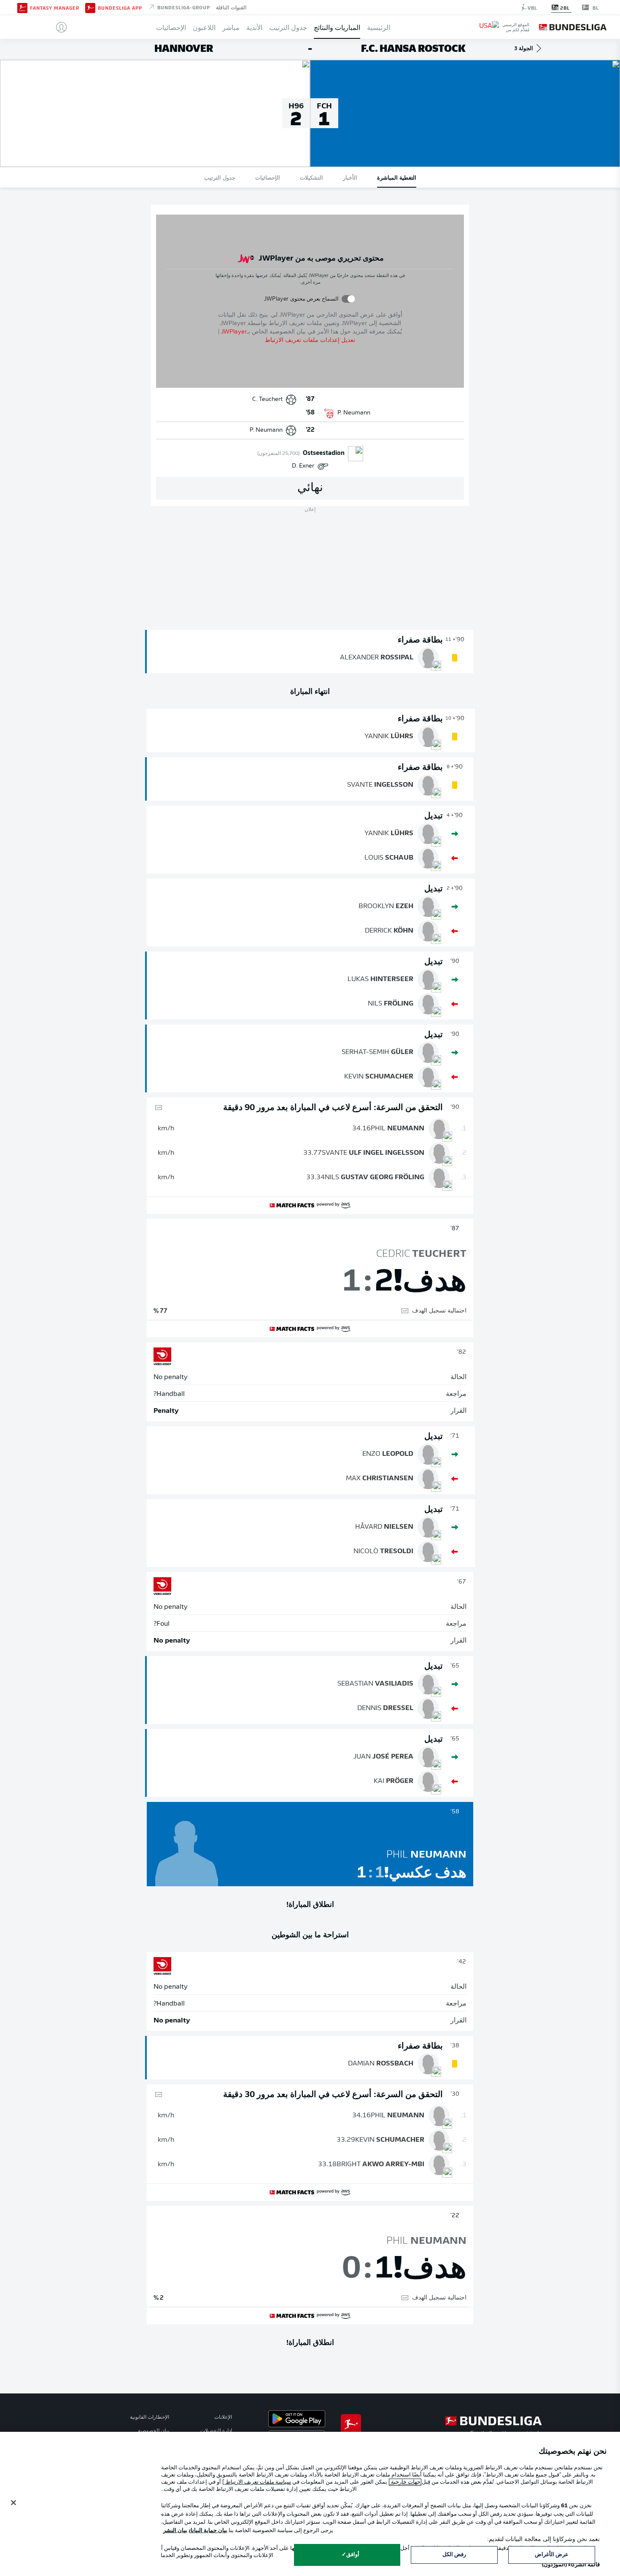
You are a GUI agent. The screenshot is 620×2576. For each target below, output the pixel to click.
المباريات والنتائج (337, 27)
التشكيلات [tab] (311, 177)
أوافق (353, 2555)
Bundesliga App (120, 8)
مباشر (231, 27)
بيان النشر (175, 2531)
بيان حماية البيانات (208, 2531)
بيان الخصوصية (154, 2431)
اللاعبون (204, 27)
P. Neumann (354, 413)
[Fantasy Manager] (22, 7)
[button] (58, 27)
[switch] (348, 299)
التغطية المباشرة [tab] (397, 177)
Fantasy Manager (55, 8)
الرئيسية (379, 27)
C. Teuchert (267, 399)
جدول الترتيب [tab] (220, 177)
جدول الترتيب (288, 27)
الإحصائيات (171, 27)
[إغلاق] (13, 2503)
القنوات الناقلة (231, 7)
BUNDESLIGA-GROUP (183, 7)
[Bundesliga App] (90, 7)
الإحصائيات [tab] (268, 177)
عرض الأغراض (552, 2555)
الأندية (254, 27)
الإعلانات (223, 2417)
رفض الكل (454, 2555)
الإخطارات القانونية (150, 2417)
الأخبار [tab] (350, 177)
